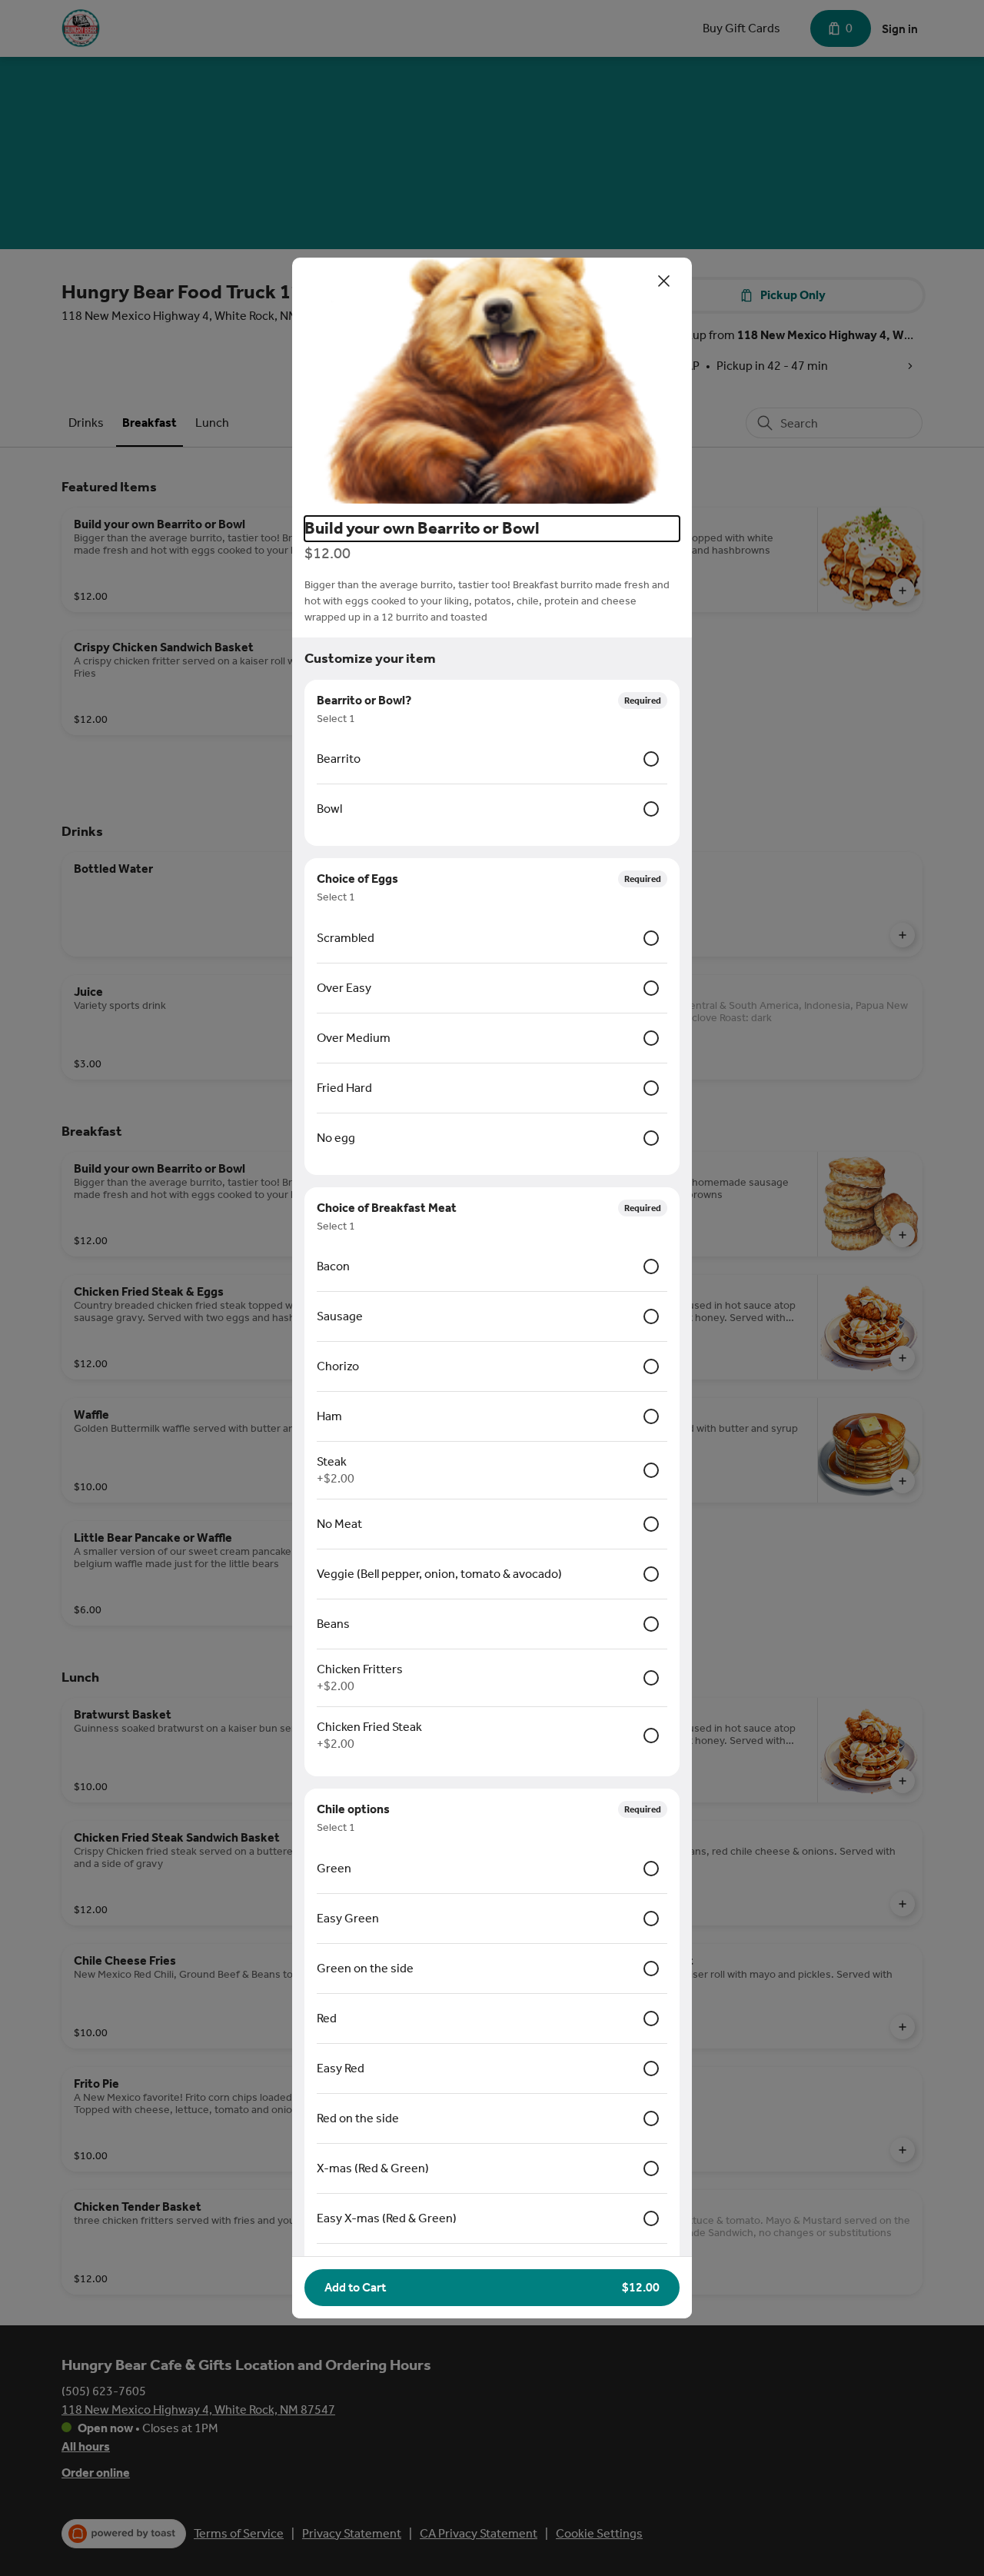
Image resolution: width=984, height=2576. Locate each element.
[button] (492, 381)
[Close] (664, 281)
